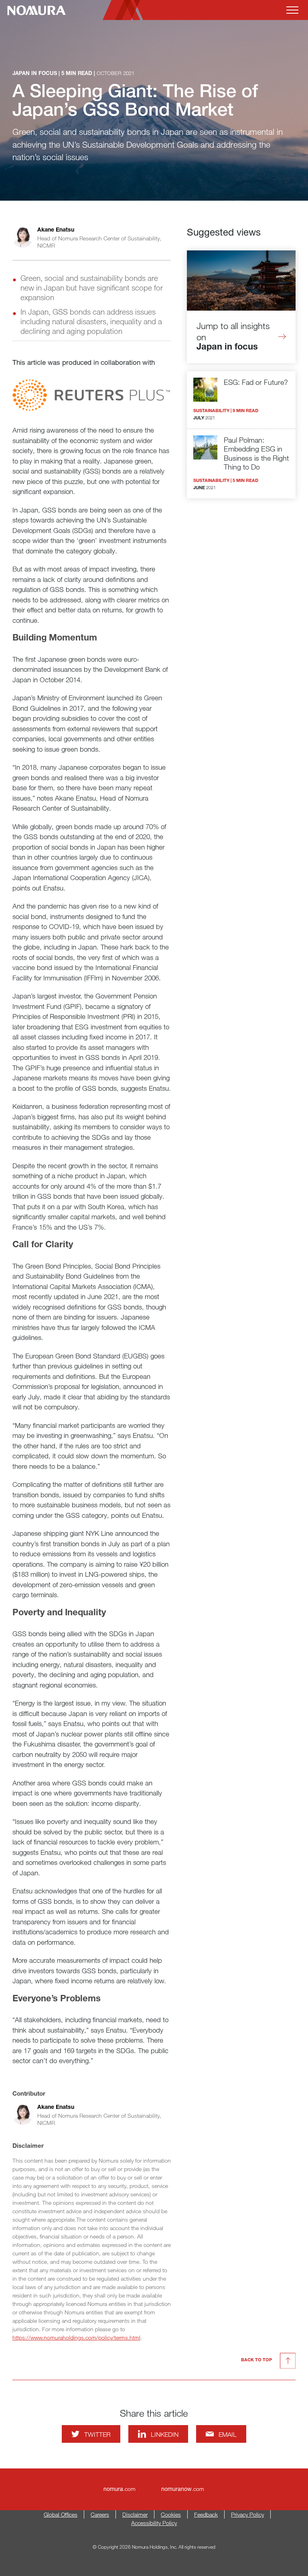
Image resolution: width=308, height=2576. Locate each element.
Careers (100, 2514)
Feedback (206, 2514)
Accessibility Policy (154, 2523)
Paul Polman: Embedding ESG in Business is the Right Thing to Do (256, 453)
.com (120, 2489)
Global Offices (61, 2514)
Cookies (171, 2514)
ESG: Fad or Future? (256, 382)
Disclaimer (135, 2514)
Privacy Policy (247, 2514)
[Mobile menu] (292, 10)
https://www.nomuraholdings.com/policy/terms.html (76, 2337)
